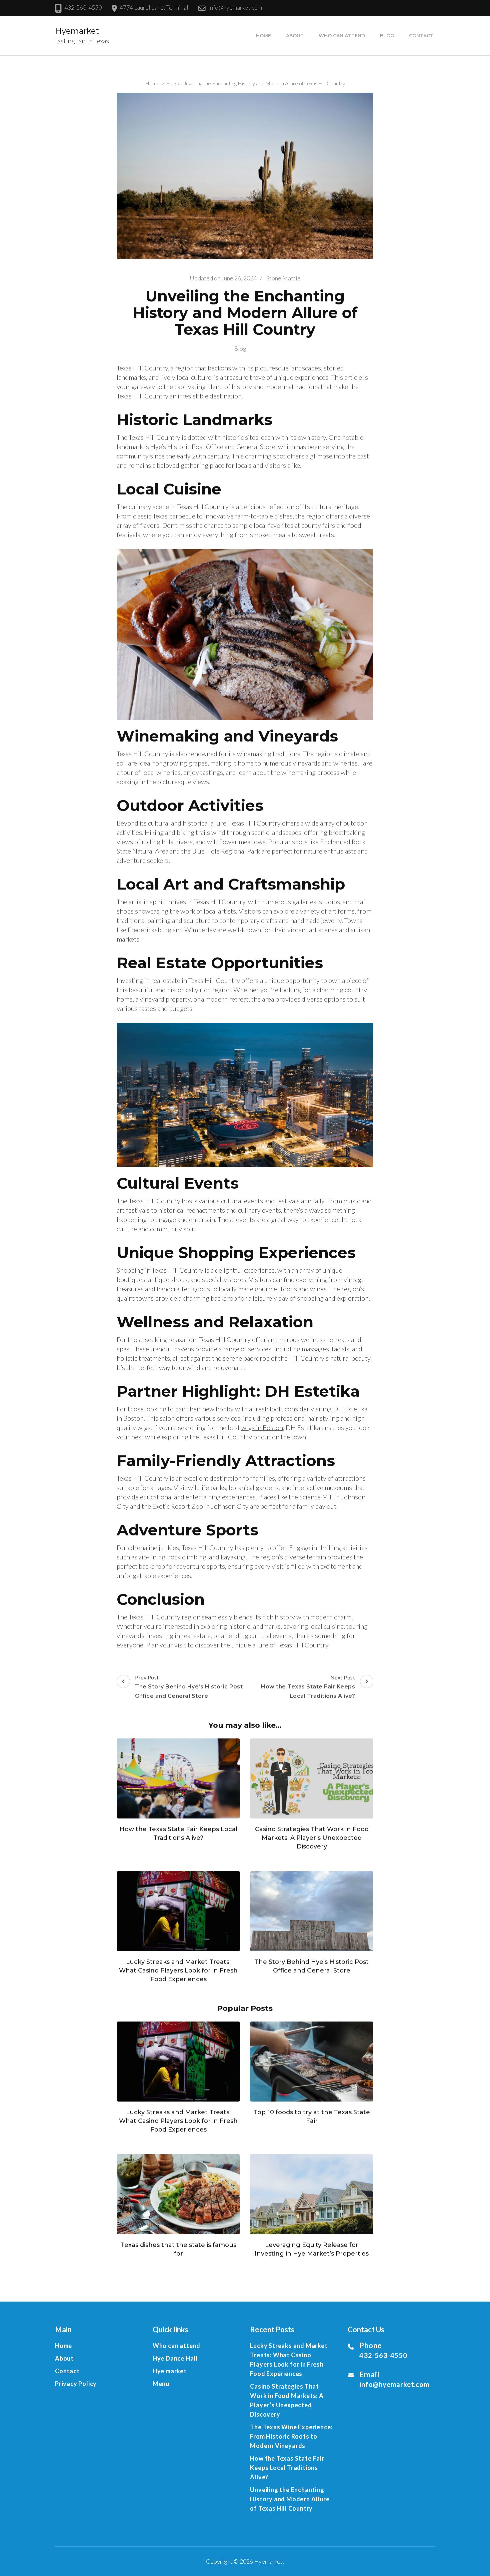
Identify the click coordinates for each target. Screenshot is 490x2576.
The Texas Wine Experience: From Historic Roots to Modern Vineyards (291, 2436)
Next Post (308, 1687)
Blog (387, 36)
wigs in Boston (262, 1427)
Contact (421, 36)
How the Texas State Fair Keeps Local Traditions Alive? (287, 2468)
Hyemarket (77, 31)
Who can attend (342, 36)
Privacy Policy (76, 2384)
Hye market (170, 2371)
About (295, 36)
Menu (161, 2384)
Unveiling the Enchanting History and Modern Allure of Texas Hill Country (290, 2499)
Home (263, 36)
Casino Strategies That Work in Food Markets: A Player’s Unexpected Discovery (312, 1838)
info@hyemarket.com (235, 7)
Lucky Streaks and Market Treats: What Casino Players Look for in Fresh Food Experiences (178, 1971)
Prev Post (189, 1687)
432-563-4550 (83, 7)
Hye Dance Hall (175, 2358)
